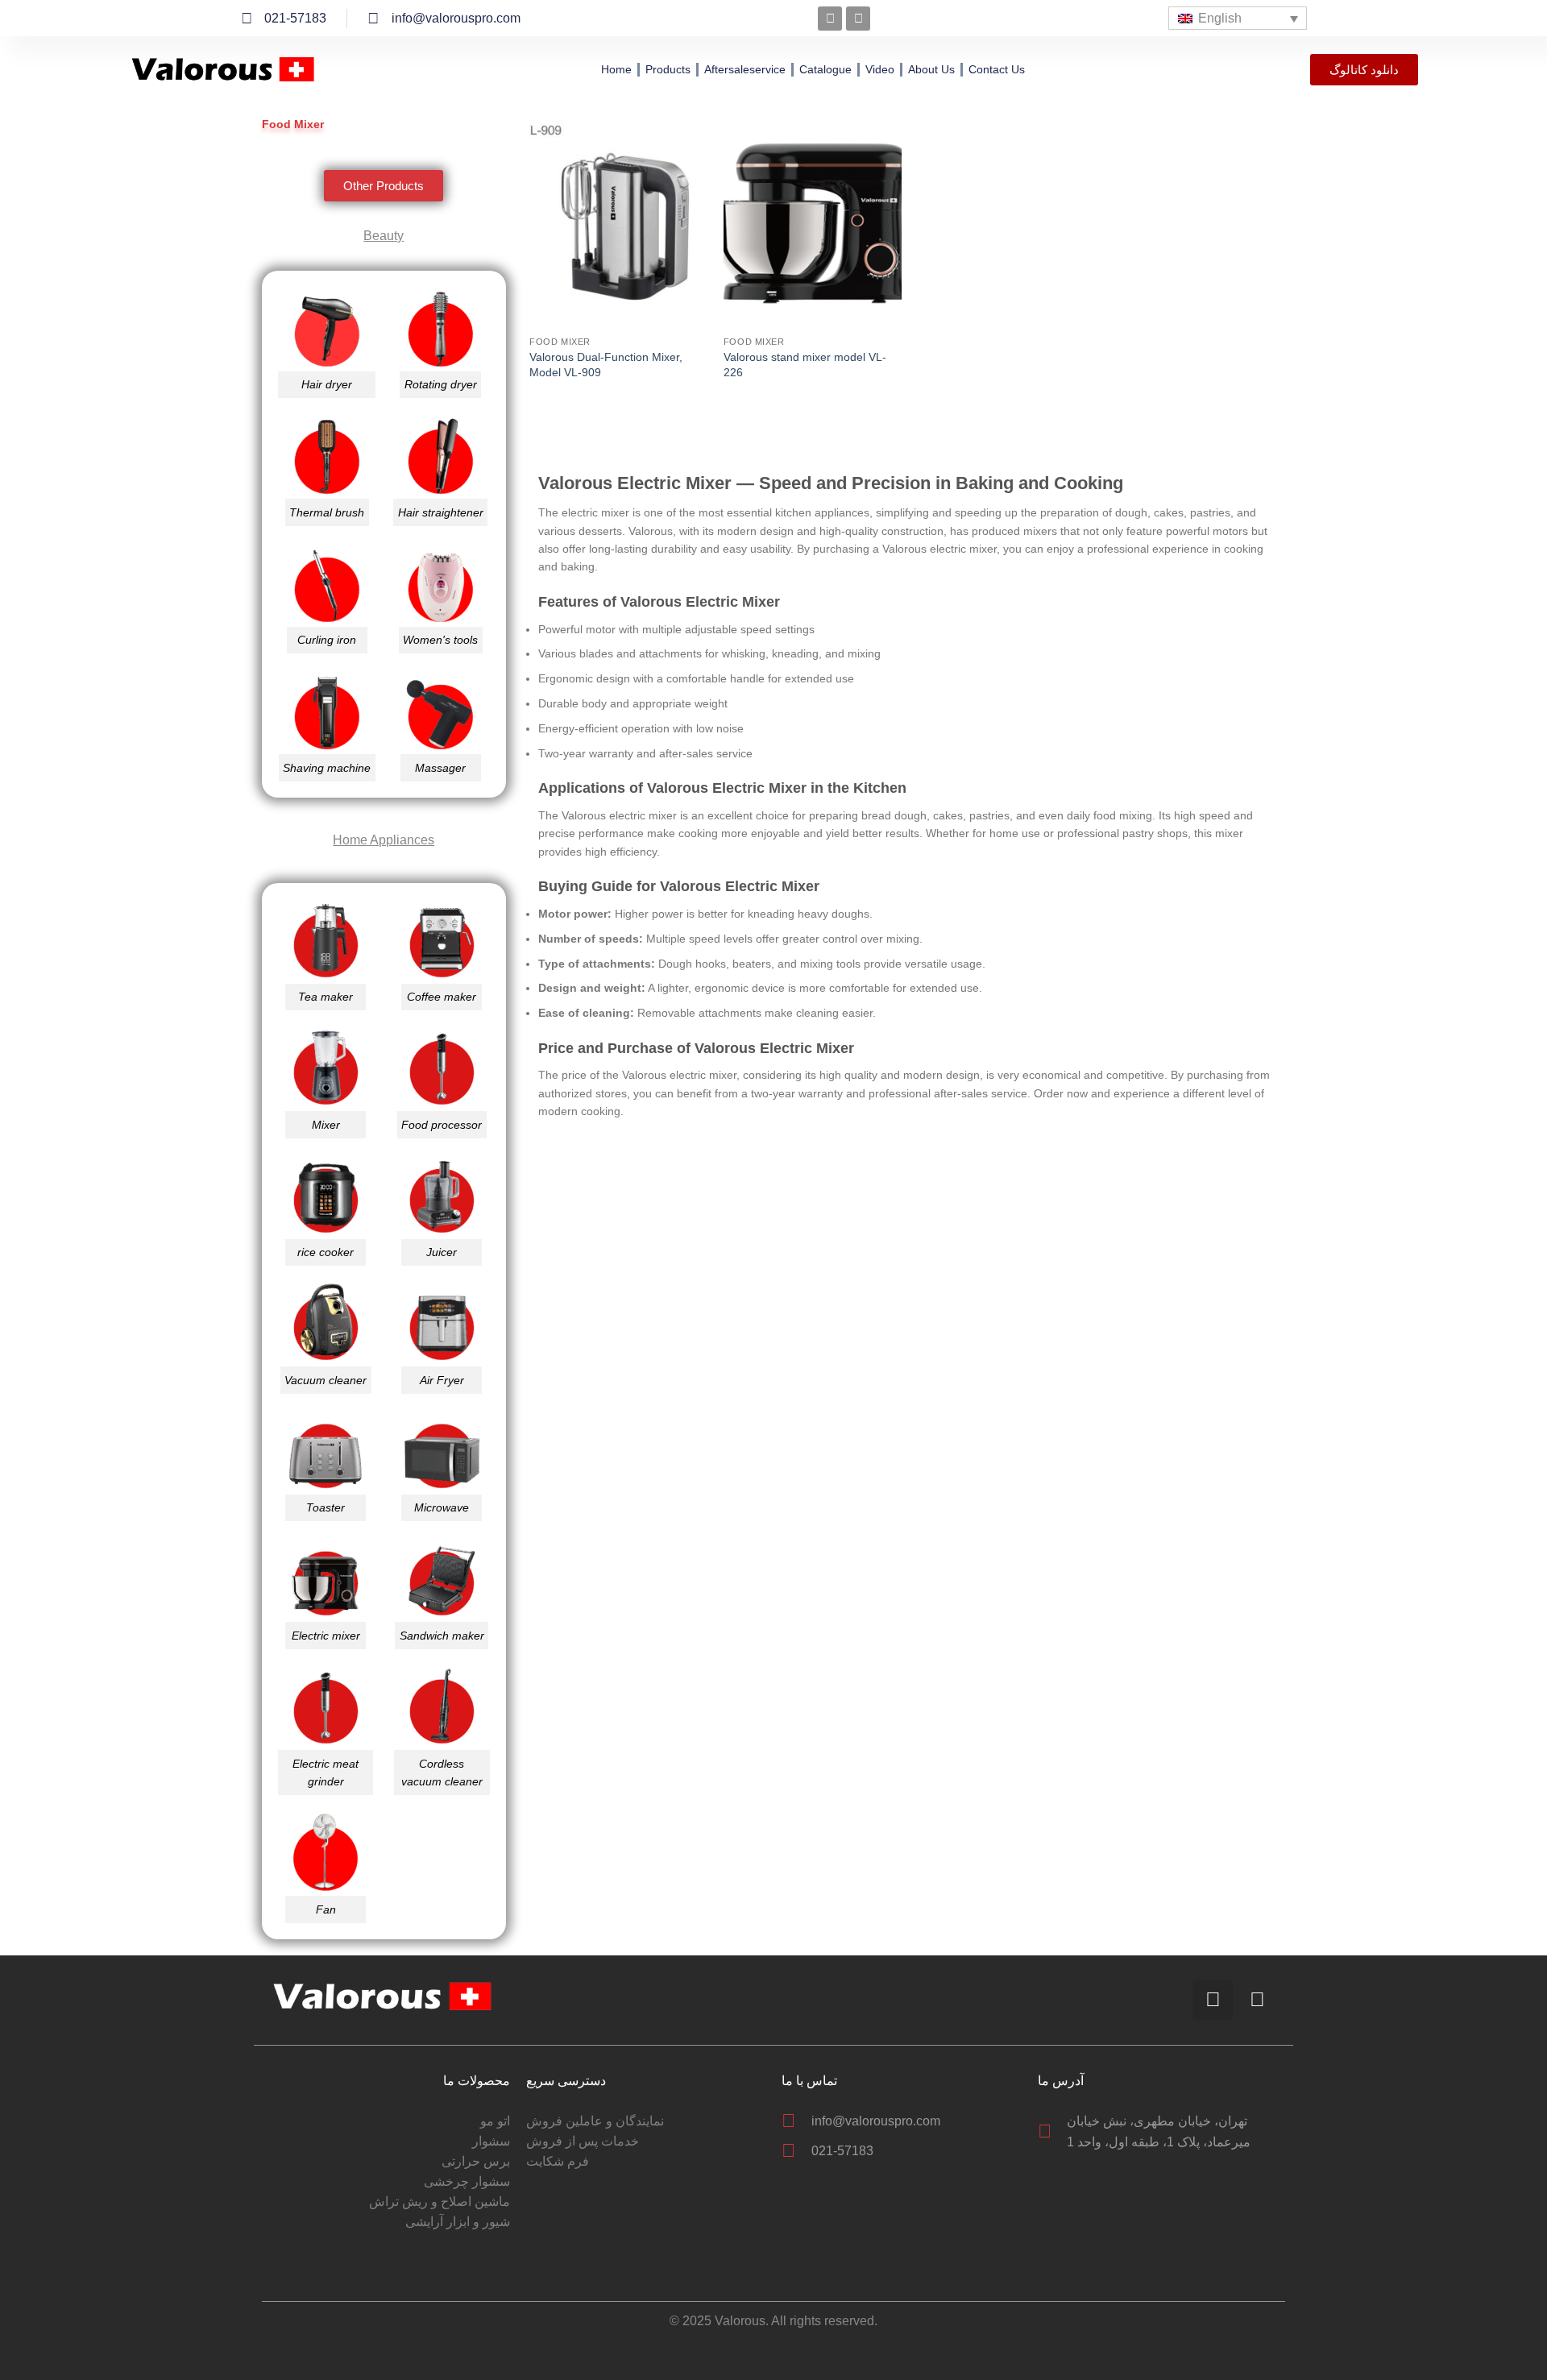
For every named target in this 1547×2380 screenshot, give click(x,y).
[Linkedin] (858, 19)
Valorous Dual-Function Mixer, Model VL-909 (606, 365)
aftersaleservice (745, 69)
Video (880, 69)
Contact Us (997, 69)
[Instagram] (830, 19)
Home (616, 69)
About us (931, 69)
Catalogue (825, 69)
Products (668, 69)
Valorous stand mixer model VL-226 (805, 365)
